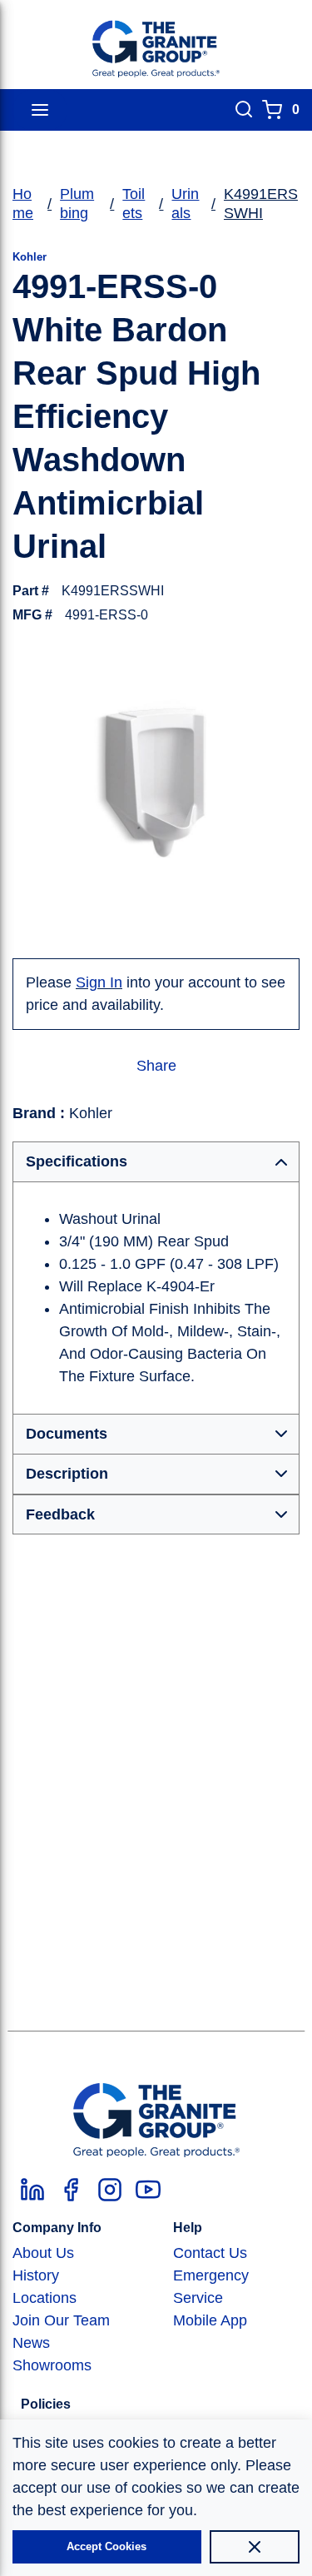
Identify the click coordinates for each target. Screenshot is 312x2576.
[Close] (255, 2547)
